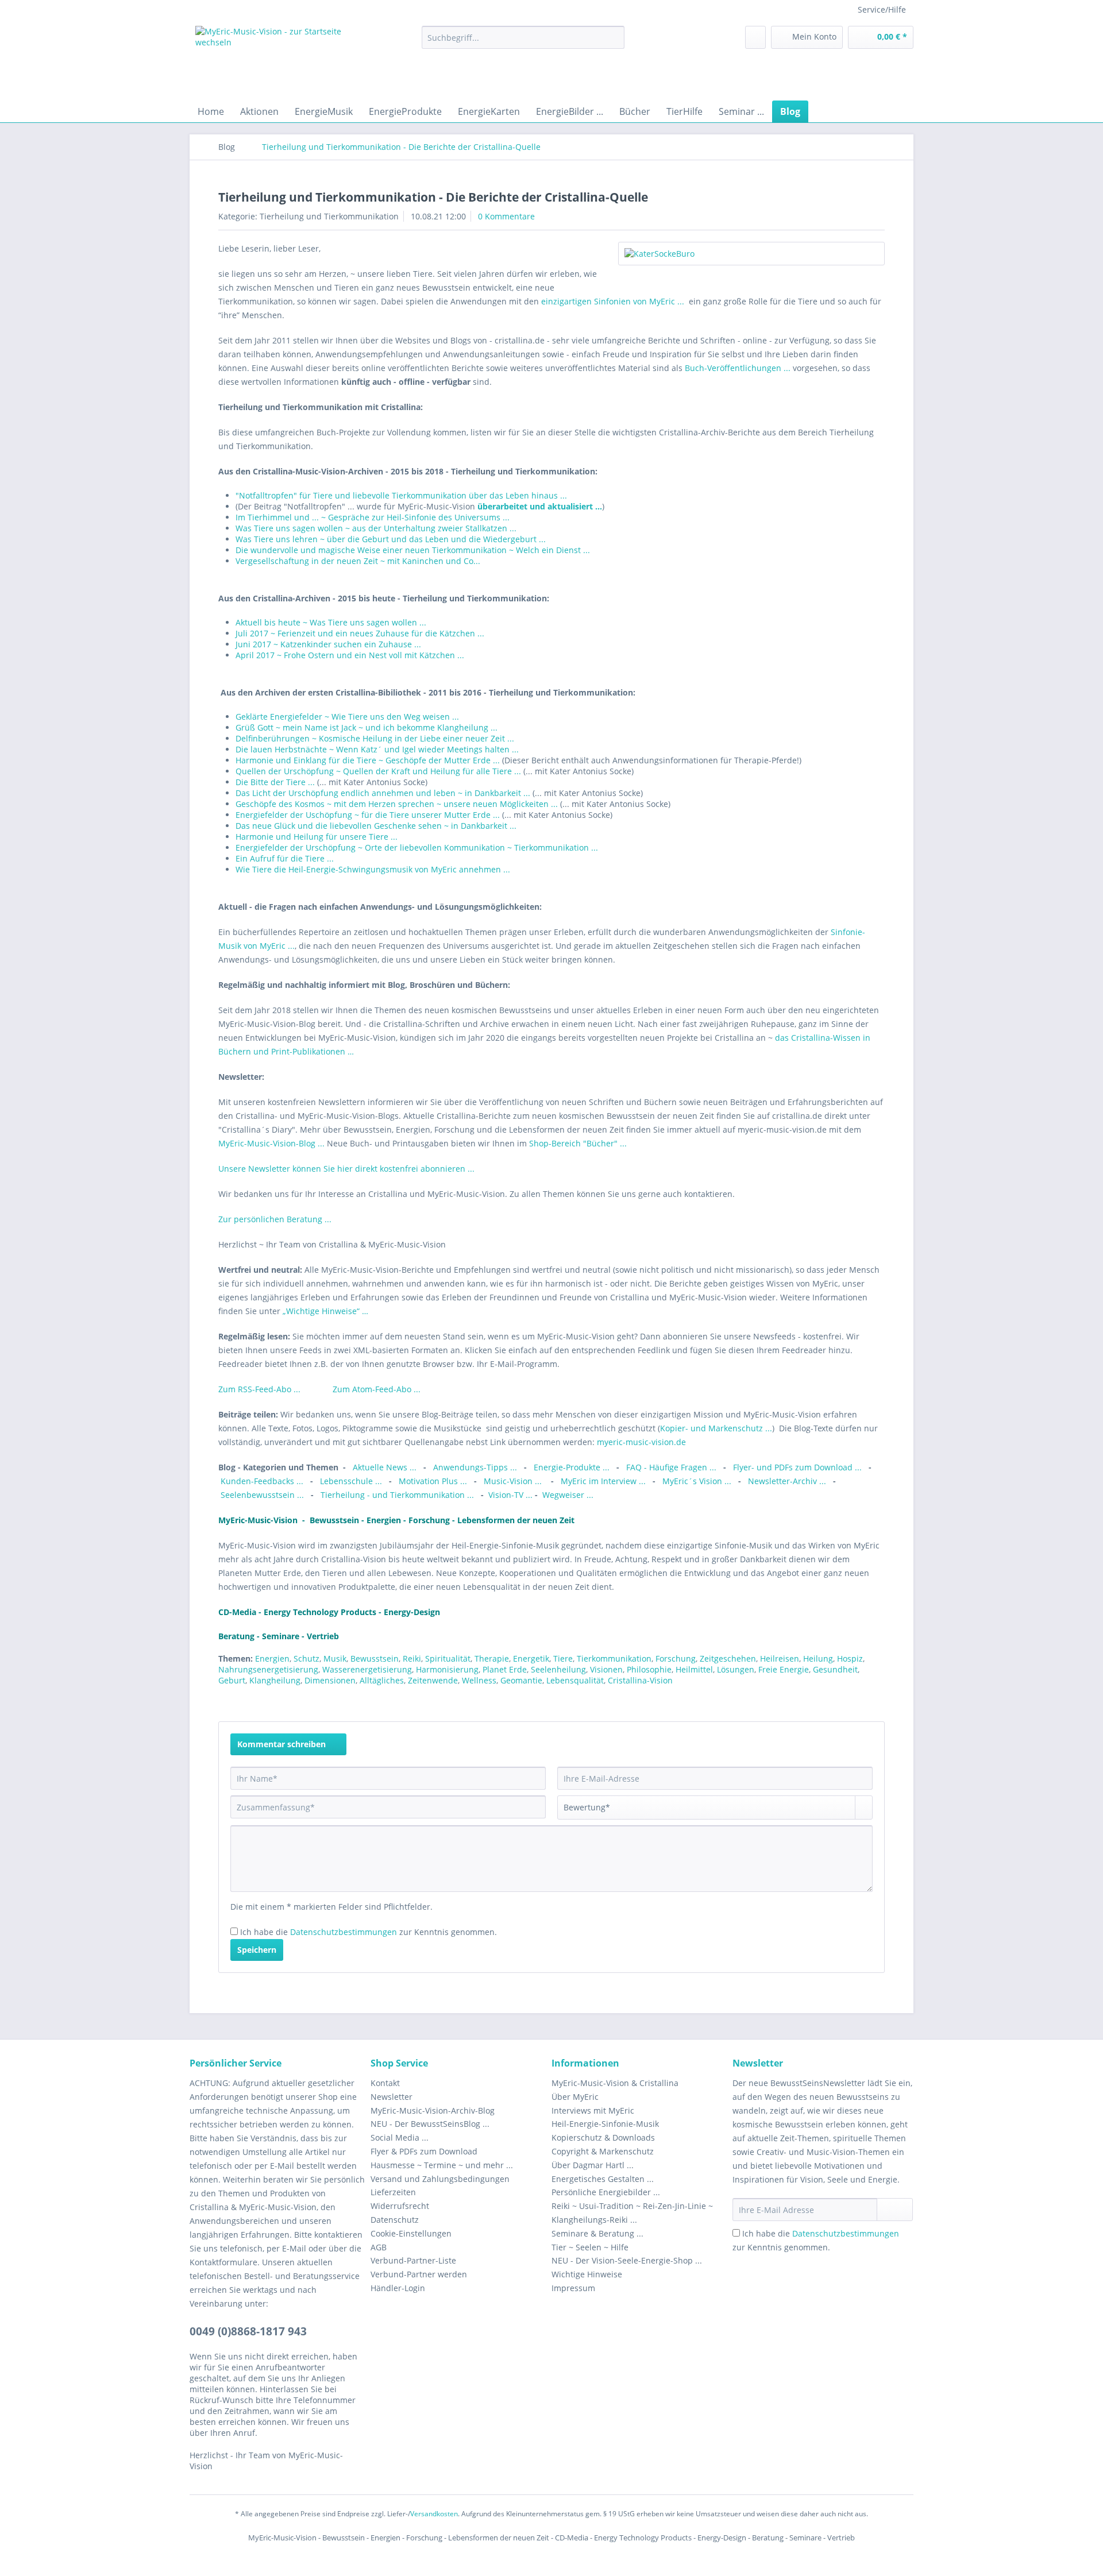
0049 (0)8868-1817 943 (248, 2331)
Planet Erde (505, 1669)
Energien (272, 1658)
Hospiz (850, 1658)
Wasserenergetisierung (367, 1669)
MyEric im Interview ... (603, 1481)
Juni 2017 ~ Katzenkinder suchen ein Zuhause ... (328, 644)
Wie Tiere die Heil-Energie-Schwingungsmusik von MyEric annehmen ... (373, 869)
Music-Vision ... (514, 1481)
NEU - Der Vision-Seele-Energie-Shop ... (627, 2260)
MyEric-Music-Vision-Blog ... (271, 1143)
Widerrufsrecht (400, 2206)
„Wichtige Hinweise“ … (325, 1311)
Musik (335, 1658)
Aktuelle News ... (385, 1467)
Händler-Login (398, 2288)
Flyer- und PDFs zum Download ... (797, 1467)
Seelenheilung (558, 1669)
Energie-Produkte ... (573, 1467)
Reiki (412, 1658)
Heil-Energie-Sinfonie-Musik (605, 2124)
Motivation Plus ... (434, 1481)
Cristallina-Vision (640, 1680)
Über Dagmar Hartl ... (593, 2165)
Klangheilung (275, 1680)
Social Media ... (400, 2137)
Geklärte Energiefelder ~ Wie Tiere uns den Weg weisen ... (347, 717)
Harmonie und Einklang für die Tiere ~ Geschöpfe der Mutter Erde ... (369, 760)
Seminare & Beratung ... (597, 2233)
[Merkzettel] (755, 37)
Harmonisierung (447, 1669)
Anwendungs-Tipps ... (475, 1467)
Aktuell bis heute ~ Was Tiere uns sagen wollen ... (331, 622)
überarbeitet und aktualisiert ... (540, 506)
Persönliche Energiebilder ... (606, 2192)
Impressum (573, 2288)
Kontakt (385, 2083)
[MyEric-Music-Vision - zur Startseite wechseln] (282, 60)
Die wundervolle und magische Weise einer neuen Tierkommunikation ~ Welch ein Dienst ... (413, 550)
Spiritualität (448, 1658)
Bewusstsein (375, 1658)
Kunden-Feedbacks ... (263, 1481)
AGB (379, 2247)
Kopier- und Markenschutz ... (716, 1428)
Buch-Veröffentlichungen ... (738, 368)
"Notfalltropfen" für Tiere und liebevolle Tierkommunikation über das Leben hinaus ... (401, 495)
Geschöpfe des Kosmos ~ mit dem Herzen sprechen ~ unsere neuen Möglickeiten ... (397, 804)
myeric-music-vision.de (641, 1442)
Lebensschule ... (351, 1481)
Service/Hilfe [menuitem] (882, 9)
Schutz (306, 1658)
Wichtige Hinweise (587, 2274)
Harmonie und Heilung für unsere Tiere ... (317, 837)
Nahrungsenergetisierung (268, 1669)
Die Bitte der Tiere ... (275, 782)
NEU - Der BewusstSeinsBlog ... (430, 2124)
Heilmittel (694, 1669)
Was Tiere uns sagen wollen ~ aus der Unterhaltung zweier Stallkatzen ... (376, 528)
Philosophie (649, 1669)
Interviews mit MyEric (593, 2110)
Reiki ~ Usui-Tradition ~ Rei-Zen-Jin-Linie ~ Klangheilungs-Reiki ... (632, 2213)
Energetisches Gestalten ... (603, 2179)
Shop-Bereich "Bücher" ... (578, 1143)
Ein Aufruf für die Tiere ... (285, 858)
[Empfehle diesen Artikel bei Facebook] (878, 1701)
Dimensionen (330, 1680)
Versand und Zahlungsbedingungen (440, 2179)
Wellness (479, 1680)
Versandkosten (434, 2514)
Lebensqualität (575, 1680)
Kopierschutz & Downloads (603, 2137)
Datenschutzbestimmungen (344, 1932)
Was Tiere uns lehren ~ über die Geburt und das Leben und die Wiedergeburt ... (391, 539)
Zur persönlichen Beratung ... (275, 1219)
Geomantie (521, 1680)
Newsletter (392, 2097)
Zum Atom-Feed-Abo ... (377, 1389)
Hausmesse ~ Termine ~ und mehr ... (442, 2165)
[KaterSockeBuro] (751, 254)
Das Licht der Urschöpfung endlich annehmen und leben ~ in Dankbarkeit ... (383, 793)
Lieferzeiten (393, 2192)
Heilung (818, 1658)
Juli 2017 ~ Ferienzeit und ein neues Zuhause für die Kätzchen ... (360, 633)
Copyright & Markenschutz (603, 2151)
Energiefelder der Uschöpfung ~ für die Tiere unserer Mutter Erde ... (368, 815)
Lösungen (736, 1669)
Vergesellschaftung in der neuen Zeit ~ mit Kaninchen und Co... (358, 561)
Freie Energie (784, 1669)
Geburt (232, 1680)
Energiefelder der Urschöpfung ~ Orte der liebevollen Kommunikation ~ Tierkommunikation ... (417, 847)
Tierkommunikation (614, 1658)
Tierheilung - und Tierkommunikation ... (397, 1495)
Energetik (531, 1658)
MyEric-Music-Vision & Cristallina (615, 2083)
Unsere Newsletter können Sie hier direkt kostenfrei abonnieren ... (346, 1169)
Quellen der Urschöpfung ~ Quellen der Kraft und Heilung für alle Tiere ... (378, 771)
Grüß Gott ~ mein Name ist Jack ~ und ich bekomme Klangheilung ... (367, 727)
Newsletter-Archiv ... (788, 1481)
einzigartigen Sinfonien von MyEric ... (614, 301)
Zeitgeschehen (728, 1658)
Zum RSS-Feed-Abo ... (261, 1389)
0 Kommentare (506, 216)
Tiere (563, 1658)
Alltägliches (382, 1680)
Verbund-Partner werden (419, 2274)
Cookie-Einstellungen (411, 2233)
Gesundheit (835, 1669)
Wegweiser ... (568, 1495)
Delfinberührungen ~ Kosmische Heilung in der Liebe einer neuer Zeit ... (375, 738)
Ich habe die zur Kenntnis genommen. (369, 1932)
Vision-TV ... (510, 1495)
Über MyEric (575, 2097)
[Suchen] (614, 37)
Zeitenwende (433, 1680)
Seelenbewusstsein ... (262, 1495)
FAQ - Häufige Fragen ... (671, 1467)
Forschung (676, 1658)
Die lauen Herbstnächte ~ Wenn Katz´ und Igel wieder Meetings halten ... (377, 749)
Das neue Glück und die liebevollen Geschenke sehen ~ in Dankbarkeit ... (376, 826)
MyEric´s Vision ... (697, 1481)
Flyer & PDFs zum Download (424, 2151)
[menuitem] (523, 43)
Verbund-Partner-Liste (413, 2260)
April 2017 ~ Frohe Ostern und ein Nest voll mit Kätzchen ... (350, 655)
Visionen (606, 1669)
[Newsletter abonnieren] (895, 2210)
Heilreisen (780, 1658)
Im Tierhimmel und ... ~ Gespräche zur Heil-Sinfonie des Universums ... (373, 517)
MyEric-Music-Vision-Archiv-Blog (433, 2110)
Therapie (492, 1658)
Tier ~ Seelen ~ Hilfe (590, 2247)
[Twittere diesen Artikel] (861, 1701)
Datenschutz (395, 2220)
